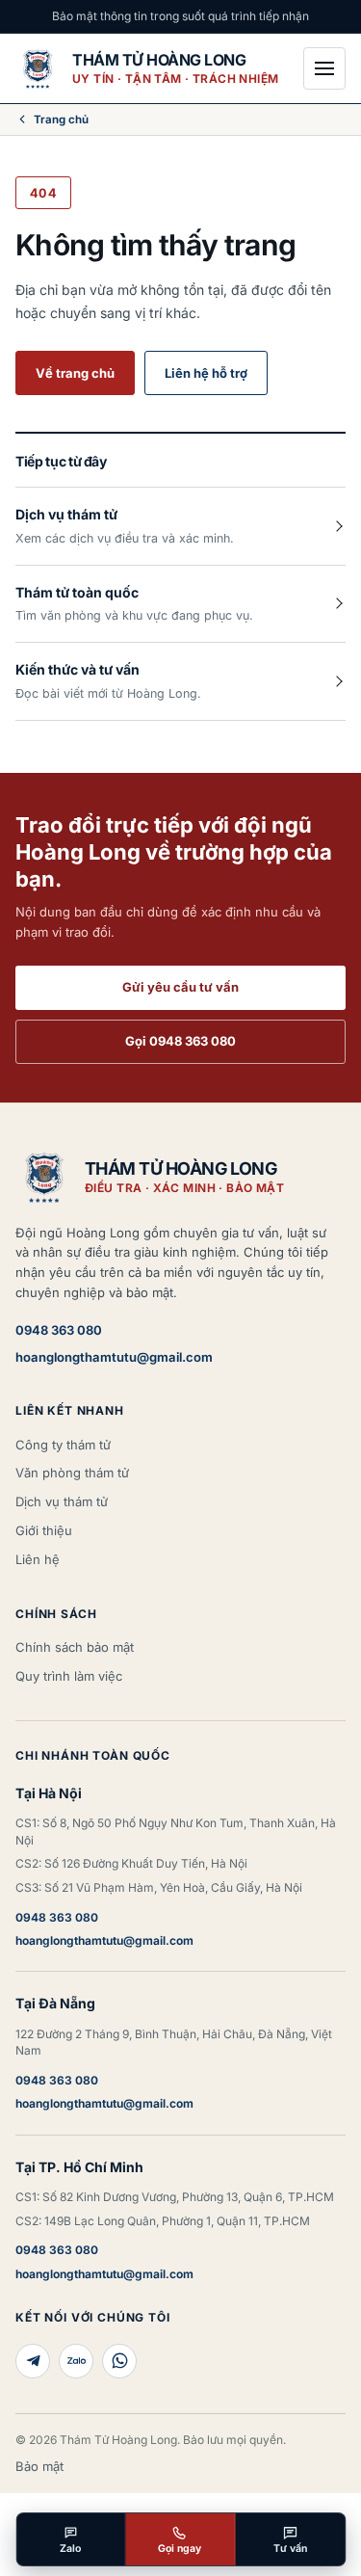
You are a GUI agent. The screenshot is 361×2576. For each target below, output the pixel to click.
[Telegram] (33, 2361)
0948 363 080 (59, 1330)
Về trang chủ (75, 373)
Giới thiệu (44, 1530)
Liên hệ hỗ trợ (206, 373)
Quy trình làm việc (69, 1676)
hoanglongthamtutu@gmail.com (114, 1357)
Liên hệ (38, 1559)
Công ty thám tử (63, 1445)
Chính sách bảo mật (75, 1647)
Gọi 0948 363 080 (180, 1041)
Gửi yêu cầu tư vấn (180, 987)
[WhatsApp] (119, 2361)
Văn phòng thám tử (72, 1473)
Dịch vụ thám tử (62, 1501)
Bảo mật (39, 2466)
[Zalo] (76, 2361)
